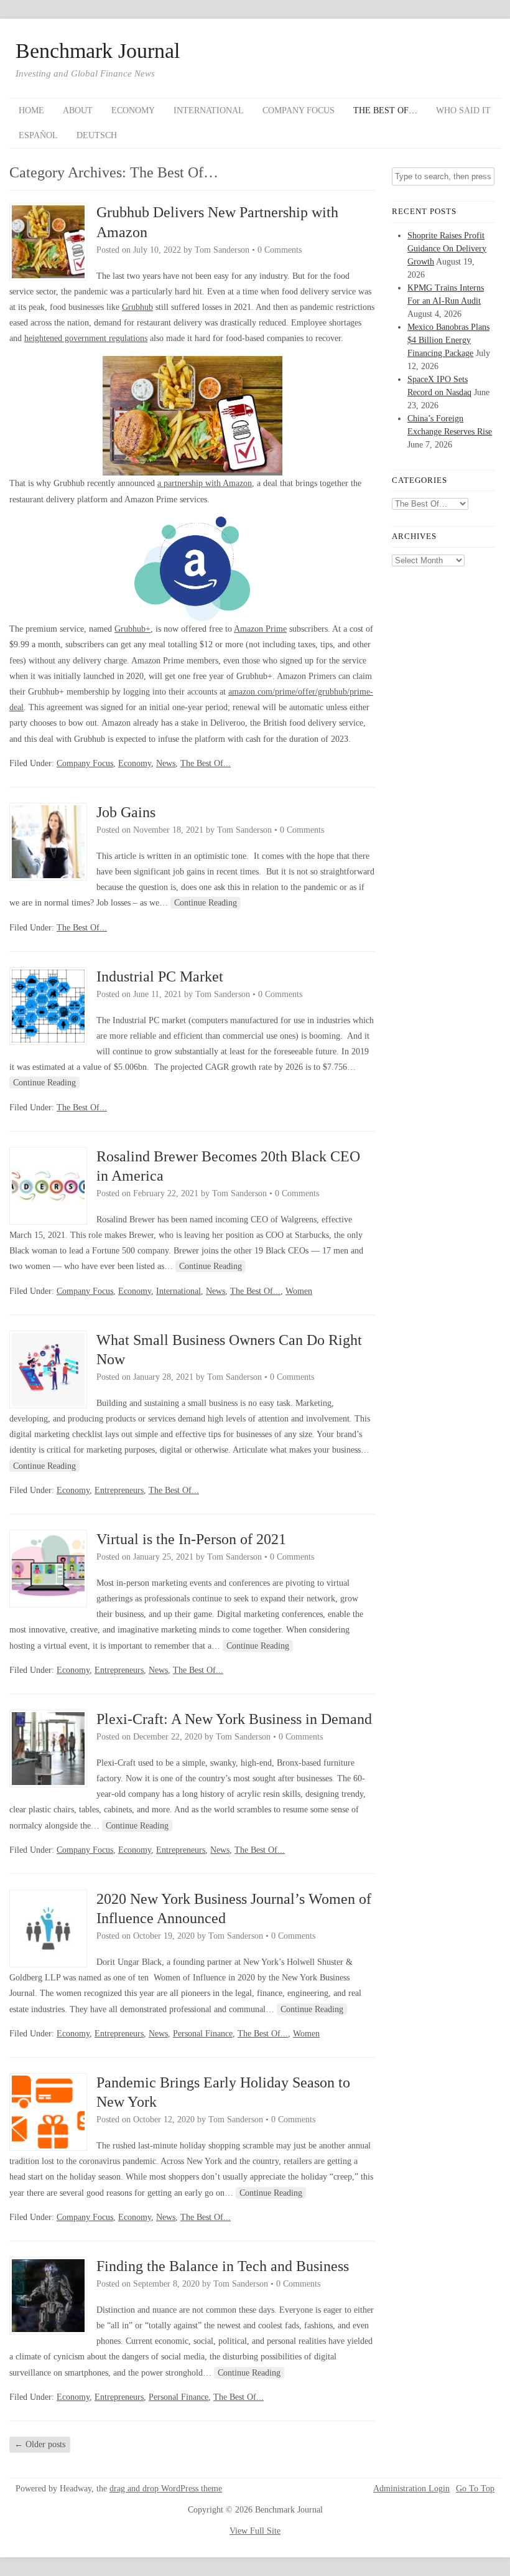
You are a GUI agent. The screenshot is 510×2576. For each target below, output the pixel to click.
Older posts (40, 2444)
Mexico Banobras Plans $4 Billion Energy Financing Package (448, 340)
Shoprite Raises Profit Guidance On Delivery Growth (447, 249)
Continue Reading (206, 903)
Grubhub (137, 307)
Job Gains (126, 812)
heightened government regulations (86, 338)
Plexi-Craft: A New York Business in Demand (234, 1719)
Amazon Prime (260, 629)
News (166, 763)
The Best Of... (206, 763)
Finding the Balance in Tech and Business (223, 2266)
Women (299, 1291)
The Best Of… (385, 110)
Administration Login (411, 2489)
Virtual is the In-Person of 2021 (191, 1539)
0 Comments (280, 250)
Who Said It (463, 110)
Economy (133, 110)
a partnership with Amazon (205, 483)
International (209, 110)
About (78, 110)
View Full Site (255, 2531)
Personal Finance (203, 2034)
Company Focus (299, 110)
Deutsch (97, 135)
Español (38, 135)
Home (31, 110)
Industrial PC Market (160, 977)
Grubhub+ (132, 629)
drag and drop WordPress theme (166, 2489)
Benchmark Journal (98, 51)
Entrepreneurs (119, 1490)
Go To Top (475, 2489)
